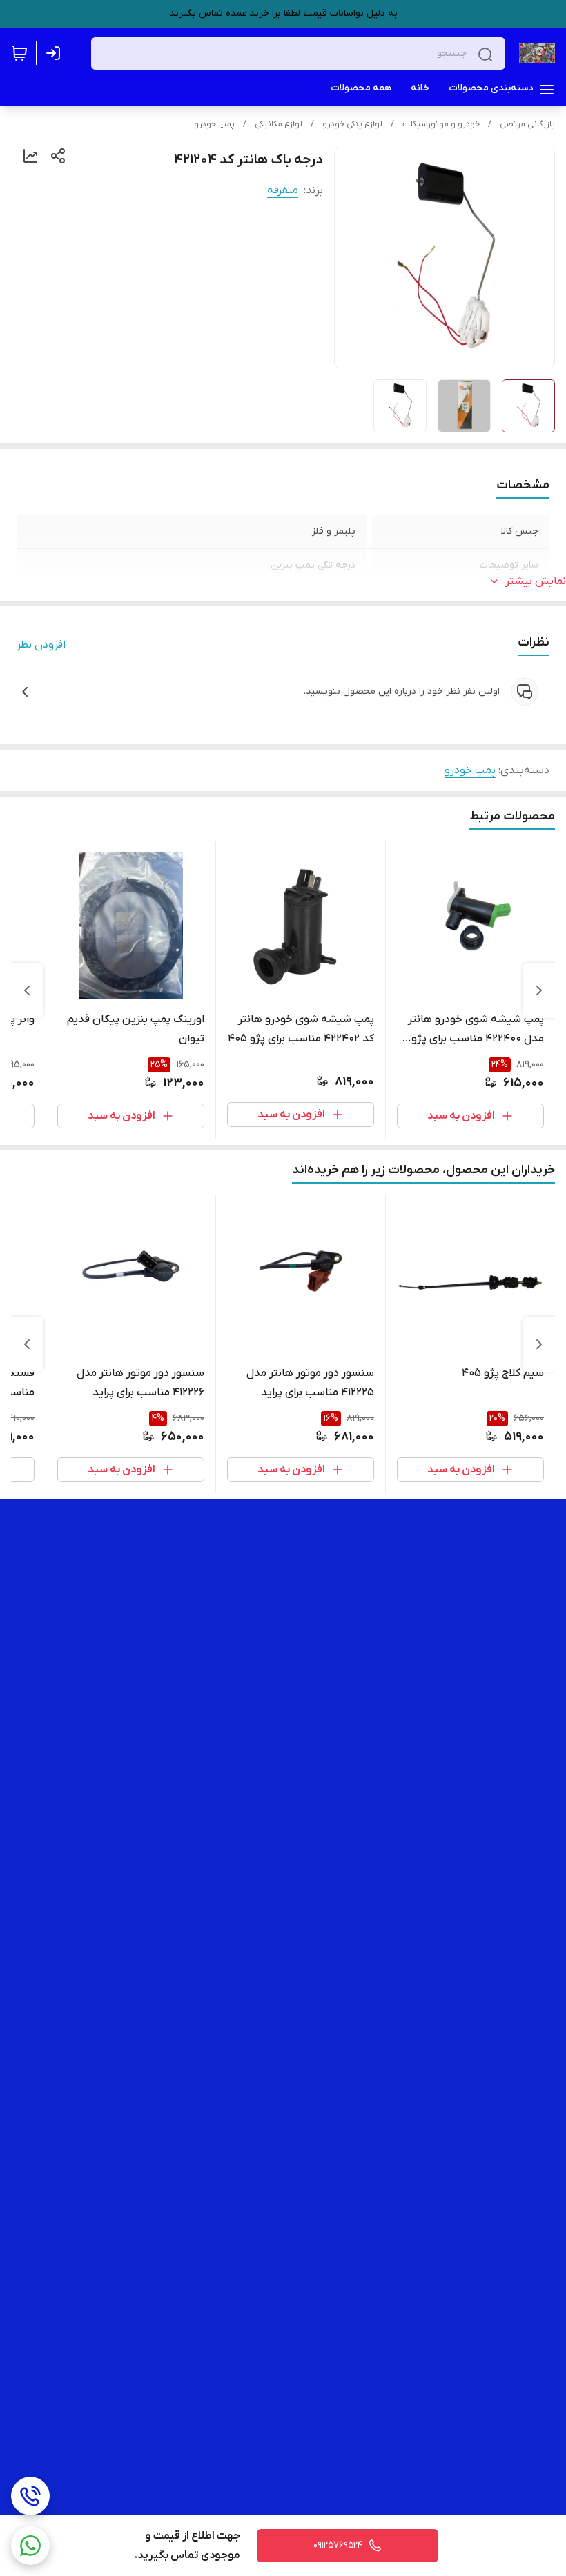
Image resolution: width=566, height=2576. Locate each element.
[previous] (539, 990)
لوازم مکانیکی (279, 124)
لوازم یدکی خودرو (352, 124)
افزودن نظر (41, 645)
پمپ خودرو (214, 124)
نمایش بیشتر (536, 581)
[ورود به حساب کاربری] (56, 53)
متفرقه (283, 190)
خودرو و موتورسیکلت (441, 124)
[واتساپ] (30, 2546)
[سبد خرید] (19, 53)
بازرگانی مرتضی (527, 124)
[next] (27, 990)
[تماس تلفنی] (30, 2496)
